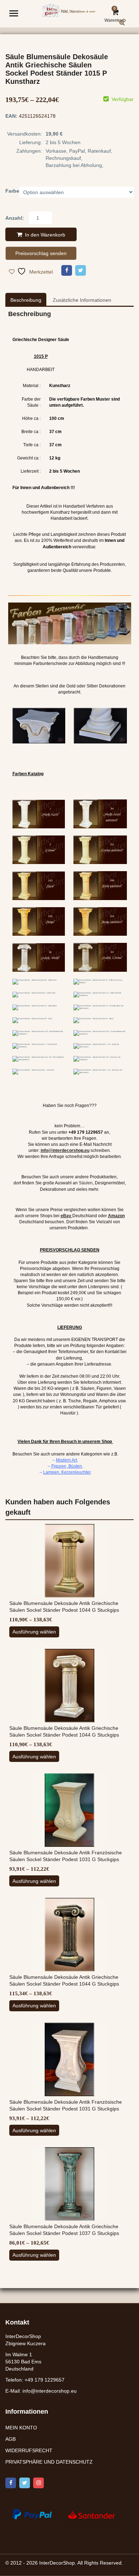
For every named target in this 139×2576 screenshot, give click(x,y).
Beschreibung (26, 300)
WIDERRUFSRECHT (29, 2450)
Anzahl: (15, 218)
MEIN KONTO (21, 2428)
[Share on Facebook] (67, 270)
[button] (128, 28)
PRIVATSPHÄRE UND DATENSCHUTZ (49, 2462)
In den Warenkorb (45, 235)
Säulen (86, 1183)
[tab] (26, 300)
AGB (11, 2439)
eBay (66, 1216)
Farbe (12, 191)
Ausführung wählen (34, 1632)
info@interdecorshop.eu (50, 2391)
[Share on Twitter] (81, 270)
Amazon (116, 1216)
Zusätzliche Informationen (82, 300)
